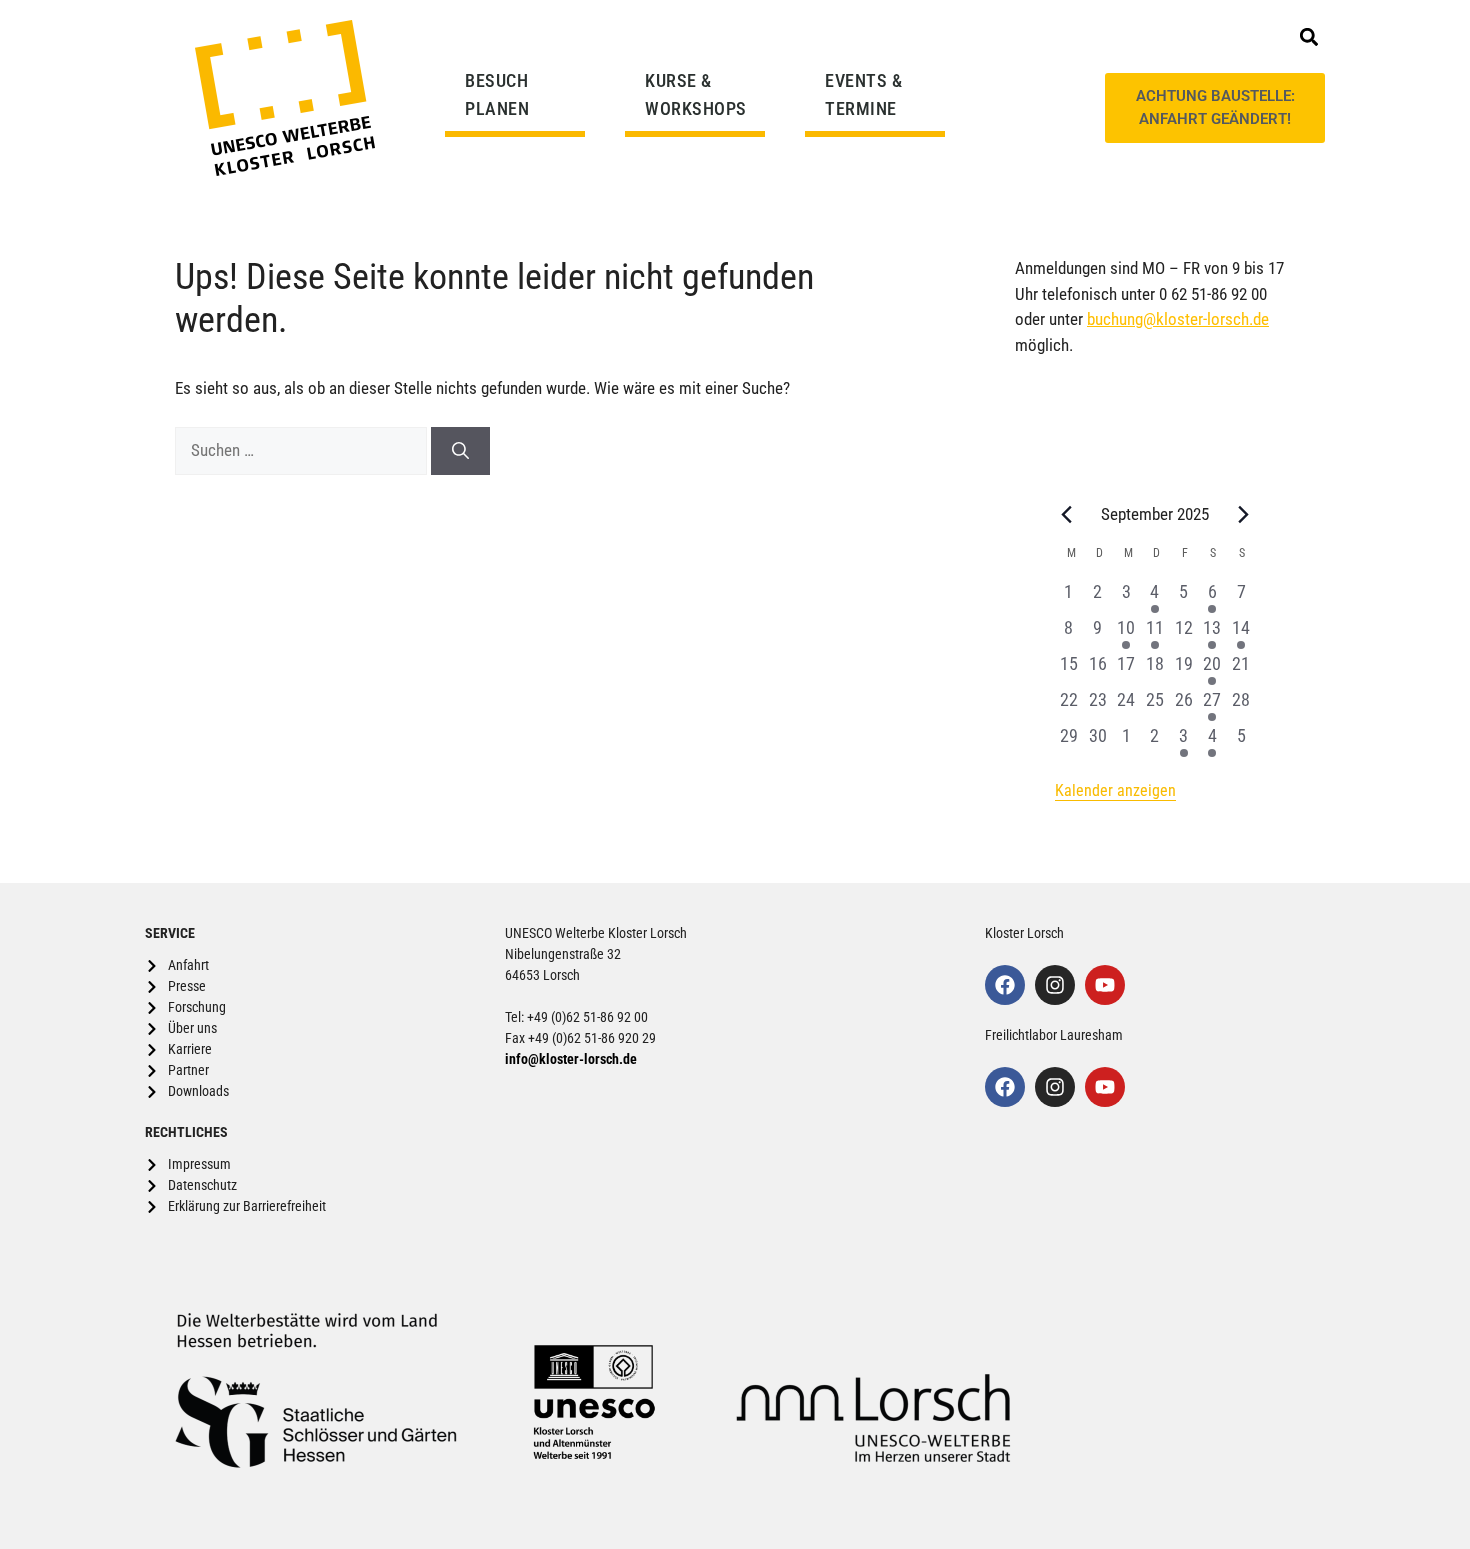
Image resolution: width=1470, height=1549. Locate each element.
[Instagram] (1055, 985)
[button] (1308, 36)
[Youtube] (1105, 985)
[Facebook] (1005, 985)
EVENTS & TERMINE (863, 94)
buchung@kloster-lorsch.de (1178, 319)
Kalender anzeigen (1115, 790)
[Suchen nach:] (303, 450)
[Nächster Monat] (1244, 514)
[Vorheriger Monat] (1067, 514)
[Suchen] (460, 451)
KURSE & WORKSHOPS (696, 94)
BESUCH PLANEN (497, 94)
